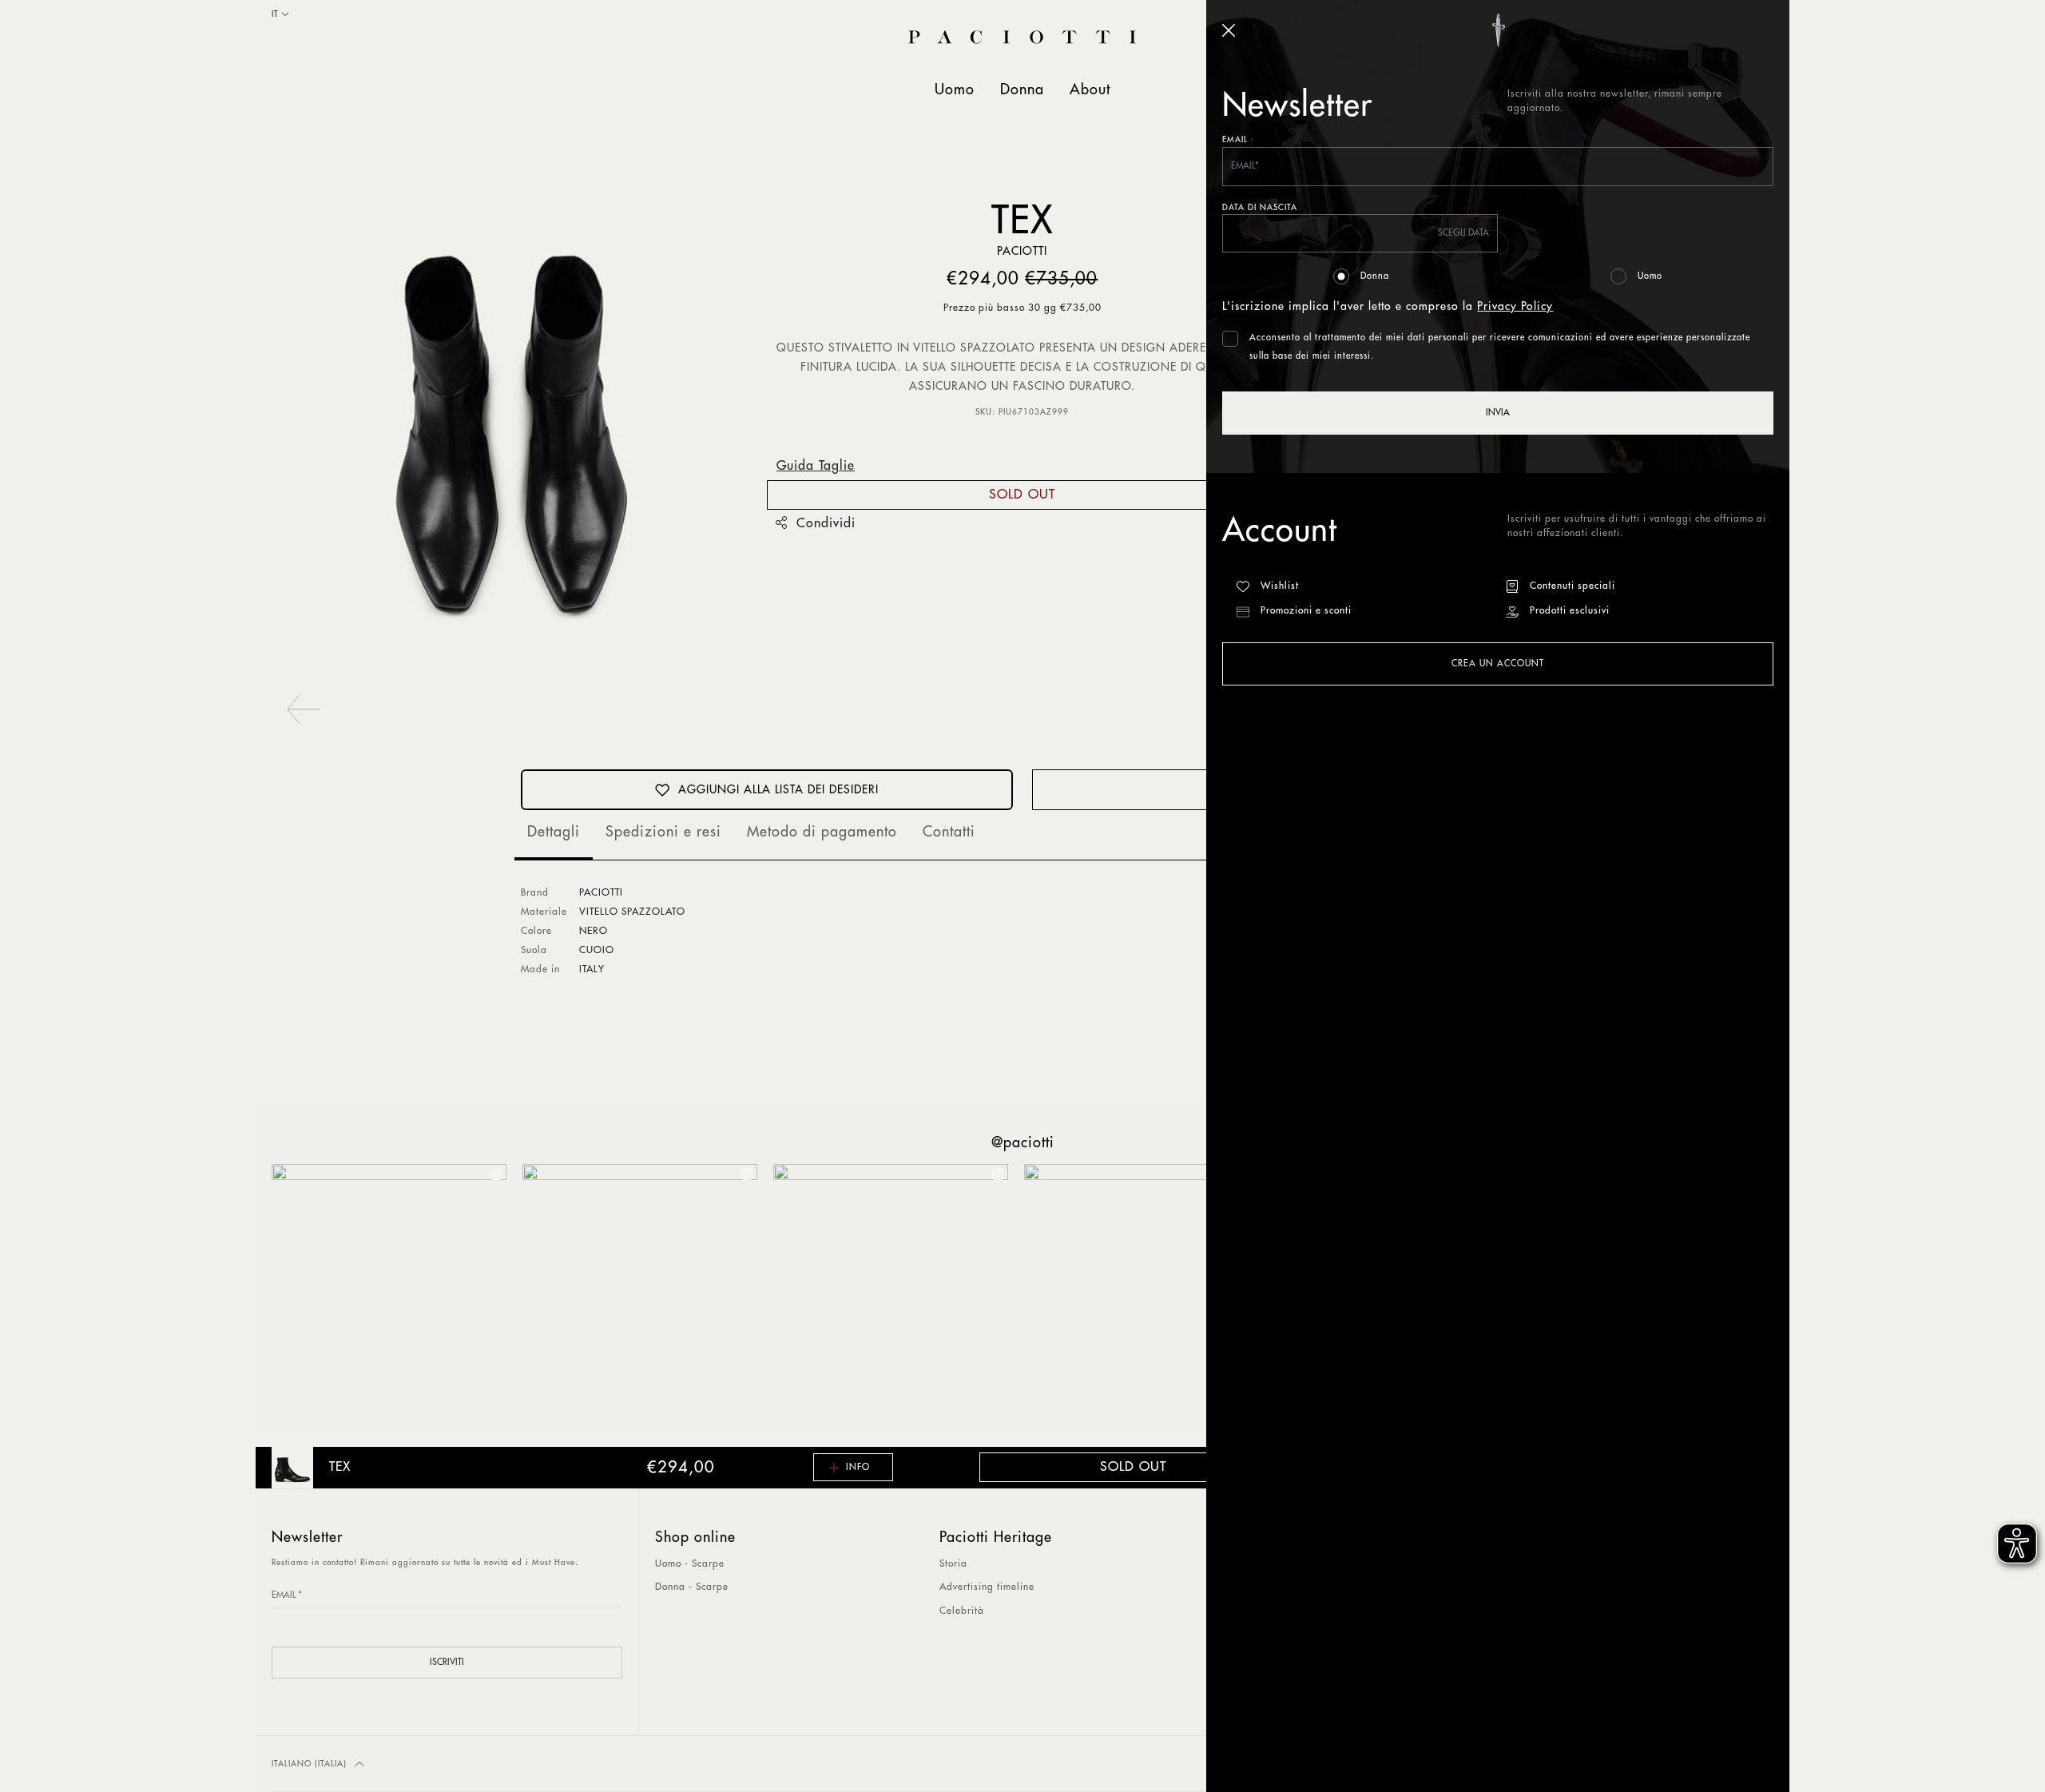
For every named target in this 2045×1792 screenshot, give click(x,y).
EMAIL (1238, 141)
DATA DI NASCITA (1260, 208)
